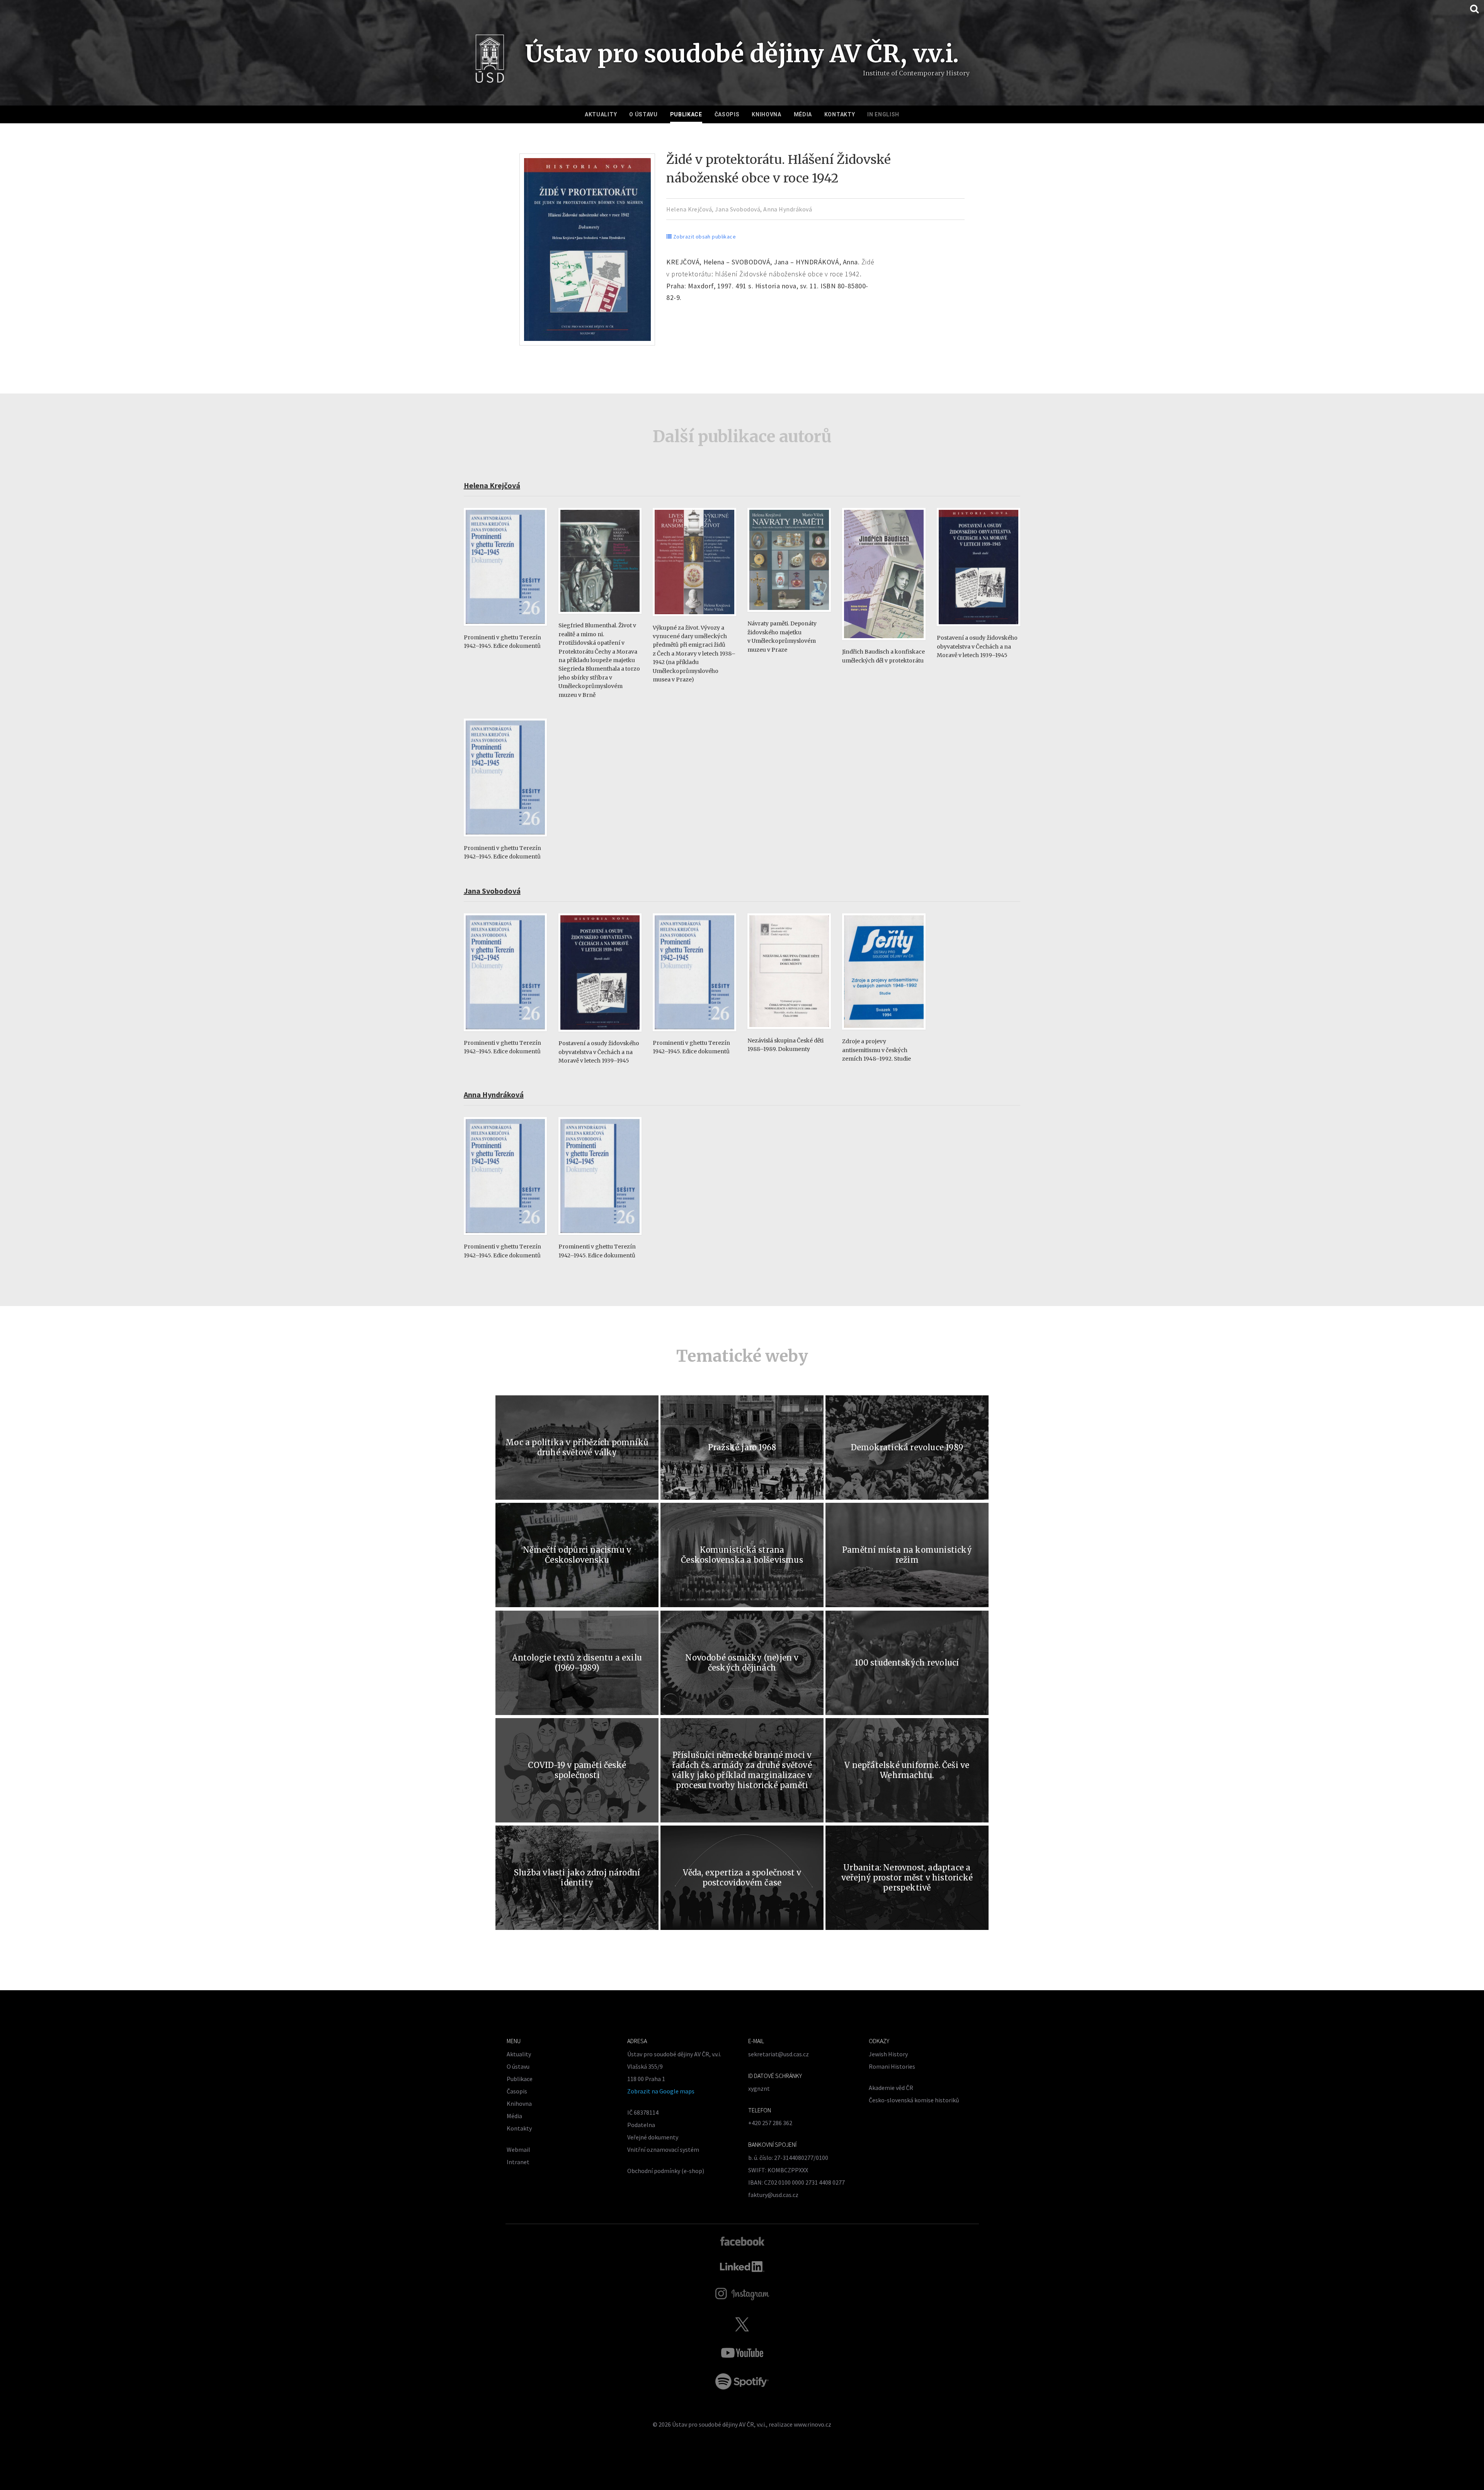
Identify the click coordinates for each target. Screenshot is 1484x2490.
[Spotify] (742, 2381)
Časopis (727, 114)
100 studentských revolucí (907, 1663)
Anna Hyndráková (788, 209)
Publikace (686, 114)
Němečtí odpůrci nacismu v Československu (577, 1555)
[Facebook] (742, 2241)
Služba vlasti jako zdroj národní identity (577, 1878)
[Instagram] (742, 2294)
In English (883, 114)
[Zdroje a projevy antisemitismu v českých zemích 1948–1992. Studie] (884, 1033)
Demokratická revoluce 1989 (907, 1447)
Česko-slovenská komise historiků (914, 2100)
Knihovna (767, 114)
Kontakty (840, 114)
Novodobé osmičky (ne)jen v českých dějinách (742, 1663)
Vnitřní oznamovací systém (663, 2149)
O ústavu (643, 114)
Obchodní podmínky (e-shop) (666, 2171)
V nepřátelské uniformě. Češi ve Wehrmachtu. (907, 1770)
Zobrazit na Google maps (661, 2091)
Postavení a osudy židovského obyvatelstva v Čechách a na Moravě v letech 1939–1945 (977, 646)
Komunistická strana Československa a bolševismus (742, 1555)
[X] (742, 2324)
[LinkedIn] (742, 2267)
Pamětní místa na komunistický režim (907, 1555)
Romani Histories (892, 2066)
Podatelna (641, 2125)
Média (803, 114)
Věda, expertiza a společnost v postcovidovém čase (742, 1878)
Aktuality (601, 114)
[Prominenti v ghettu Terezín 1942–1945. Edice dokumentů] (505, 629)
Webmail (518, 2149)
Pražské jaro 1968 (742, 1447)
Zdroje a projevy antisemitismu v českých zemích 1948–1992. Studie (876, 1050)
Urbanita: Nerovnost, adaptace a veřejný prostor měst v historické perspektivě (907, 1878)
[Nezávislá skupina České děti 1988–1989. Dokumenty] (789, 1033)
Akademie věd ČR (891, 2088)
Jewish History (888, 2054)
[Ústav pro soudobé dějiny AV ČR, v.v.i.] (490, 61)
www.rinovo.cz (813, 2424)
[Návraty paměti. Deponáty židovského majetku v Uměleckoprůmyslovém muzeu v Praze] (789, 616)
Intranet (518, 2162)
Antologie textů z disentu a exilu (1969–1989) (577, 1663)
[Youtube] (742, 2353)
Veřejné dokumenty (653, 2137)
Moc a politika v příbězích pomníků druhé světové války (577, 1447)
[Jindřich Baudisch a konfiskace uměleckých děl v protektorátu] (884, 644)
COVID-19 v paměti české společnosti (577, 1770)
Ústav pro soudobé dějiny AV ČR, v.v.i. (719, 2424)
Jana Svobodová (738, 209)
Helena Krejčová (689, 209)
